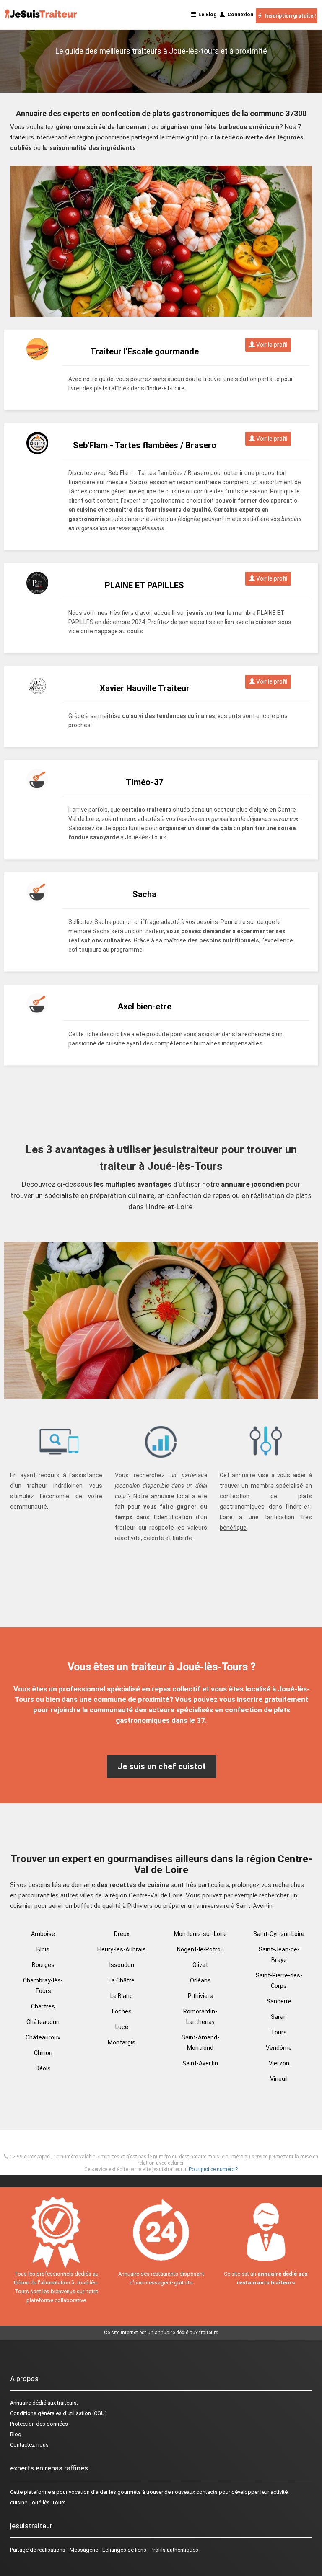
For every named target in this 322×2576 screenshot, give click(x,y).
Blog (16, 2434)
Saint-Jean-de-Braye (279, 1955)
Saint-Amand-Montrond (200, 2043)
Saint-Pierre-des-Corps (279, 1981)
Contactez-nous (29, 2445)
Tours (279, 2032)
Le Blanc (122, 1996)
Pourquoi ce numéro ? (213, 2169)
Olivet (200, 1965)
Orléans (200, 1980)
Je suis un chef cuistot (162, 1766)
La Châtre (122, 1980)
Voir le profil (271, 345)
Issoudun (122, 1965)
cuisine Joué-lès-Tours (38, 2502)
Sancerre (279, 2001)
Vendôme (279, 2048)
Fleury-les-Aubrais (122, 1949)
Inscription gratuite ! (289, 16)
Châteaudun (43, 2022)
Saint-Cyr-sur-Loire (279, 1934)
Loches (122, 2011)
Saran (279, 2017)
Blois (43, 1949)
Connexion (239, 15)
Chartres (43, 2006)
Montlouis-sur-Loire (200, 1934)
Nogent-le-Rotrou (200, 1949)
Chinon (43, 2053)
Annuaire (21, 2403)
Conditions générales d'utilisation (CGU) (58, 2413)
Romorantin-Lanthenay (200, 2017)
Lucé (122, 2027)
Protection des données (39, 2424)
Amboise (43, 1934)
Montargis (122, 2042)
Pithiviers (200, 1996)
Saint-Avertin (200, 2063)
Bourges (43, 1965)
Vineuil (279, 2079)
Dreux (122, 1934)
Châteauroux (43, 2037)
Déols (43, 2068)
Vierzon (279, 2063)
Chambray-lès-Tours (43, 1986)
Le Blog (206, 15)
